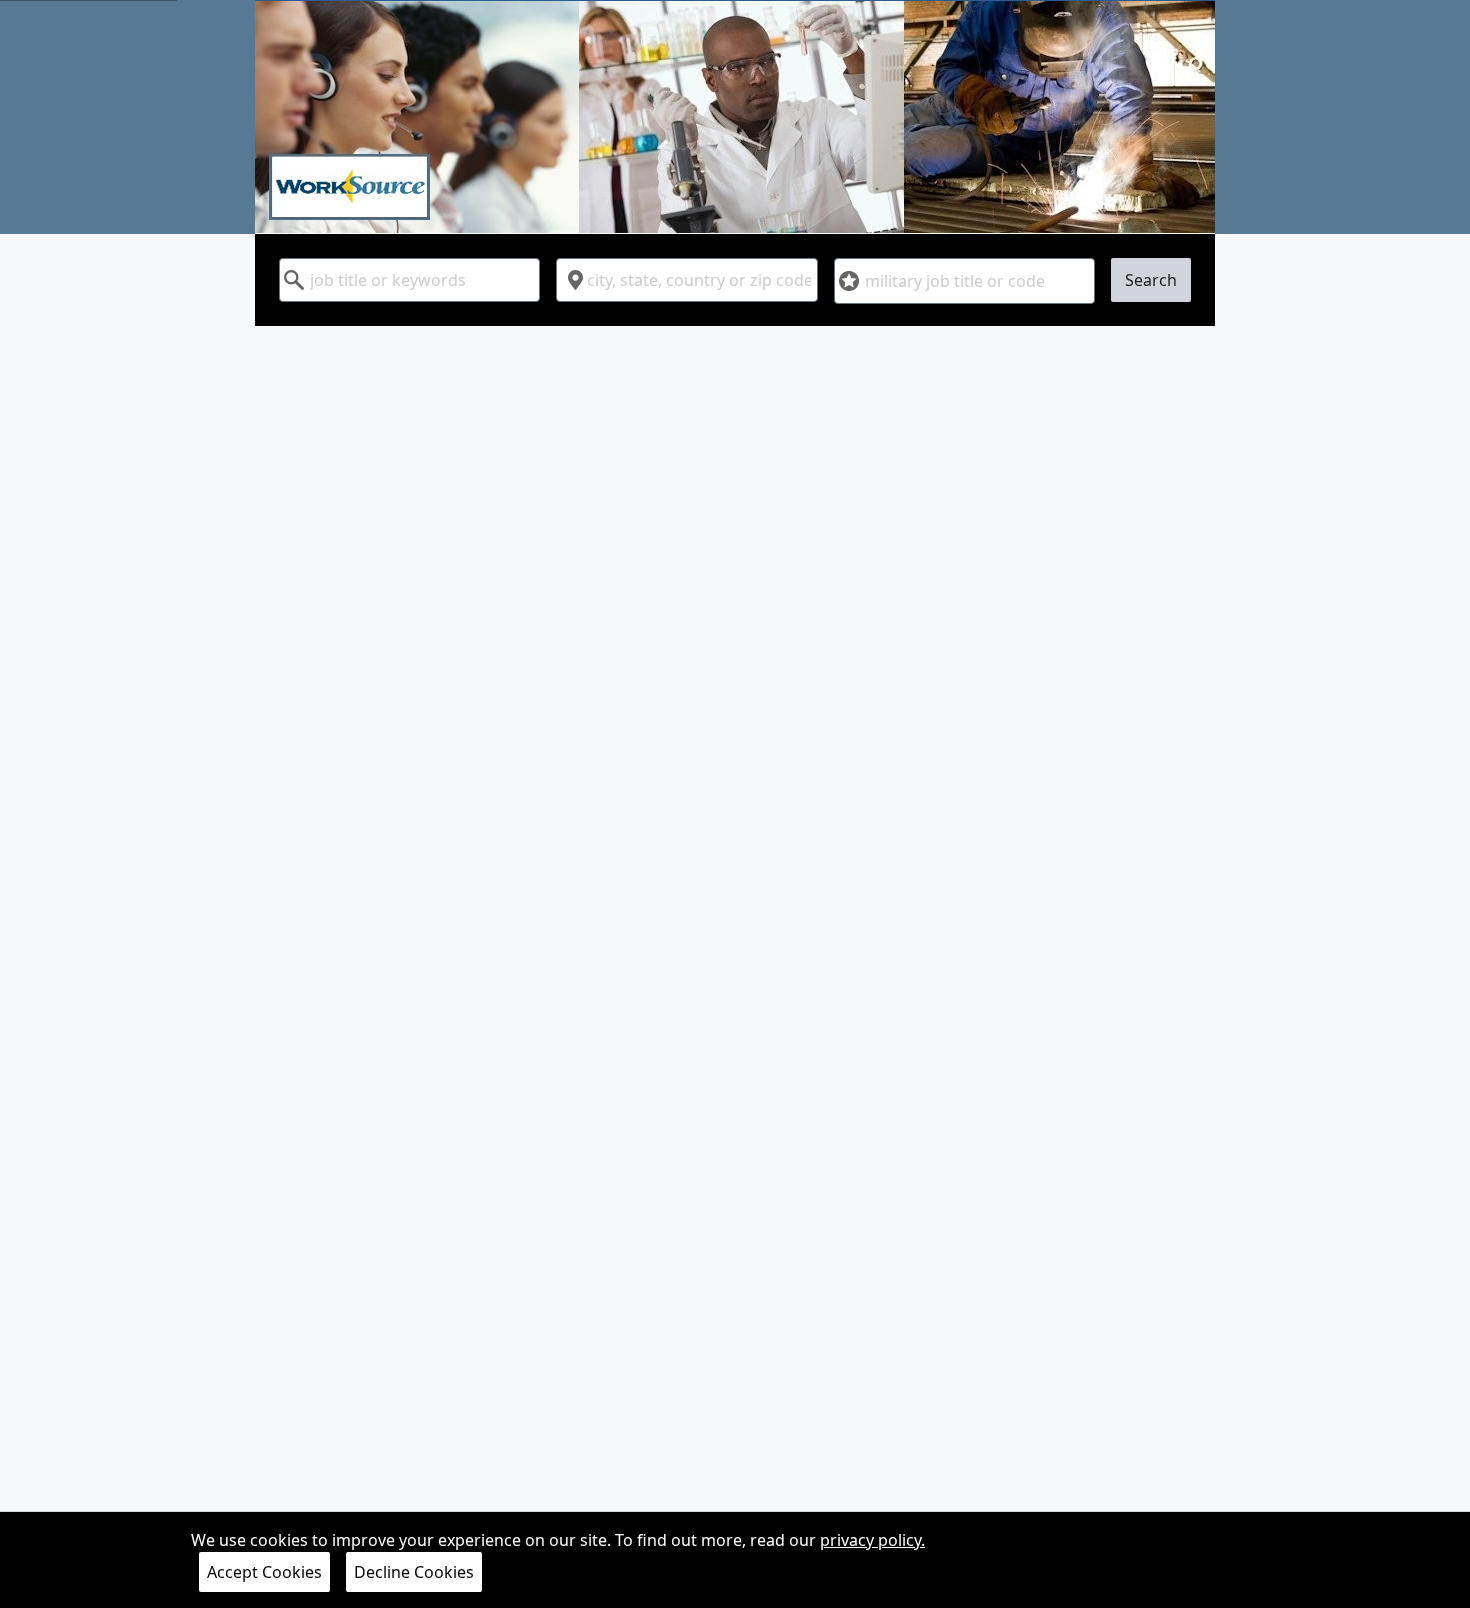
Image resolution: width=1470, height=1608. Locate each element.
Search (1151, 280)
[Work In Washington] (735, 117)
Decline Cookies (414, 1572)
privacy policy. (872, 1540)
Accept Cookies (264, 1572)
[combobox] (409, 280)
